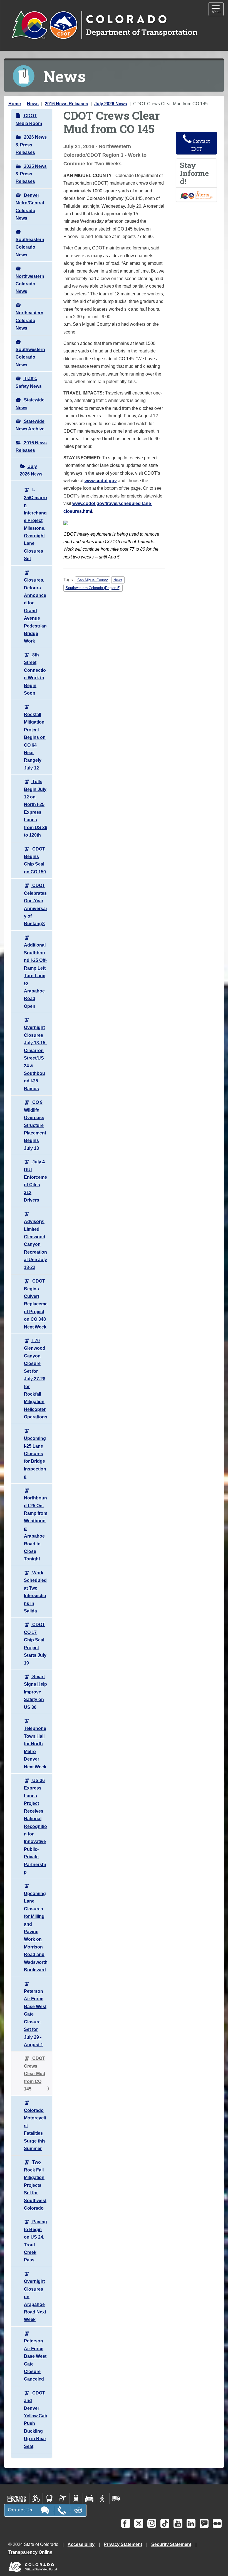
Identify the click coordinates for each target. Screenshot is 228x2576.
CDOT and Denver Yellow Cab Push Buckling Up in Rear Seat (36, 2420)
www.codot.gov (101, 481)
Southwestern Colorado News (30, 357)
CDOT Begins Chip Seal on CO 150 (35, 860)
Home (15, 104)
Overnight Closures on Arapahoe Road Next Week (35, 2300)
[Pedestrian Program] (103, 2498)
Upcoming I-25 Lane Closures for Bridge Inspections (35, 1457)
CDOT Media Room (29, 119)
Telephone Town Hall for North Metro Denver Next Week (35, 1747)
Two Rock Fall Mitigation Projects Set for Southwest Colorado (35, 2185)
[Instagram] (152, 2523)
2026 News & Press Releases (31, 145)
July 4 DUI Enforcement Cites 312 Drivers (35, 1181)
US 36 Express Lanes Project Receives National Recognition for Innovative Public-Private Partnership (35, 1826)
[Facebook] (126, 2523)
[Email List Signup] (204, 2523)
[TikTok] (165, 2523)
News (33, 104)
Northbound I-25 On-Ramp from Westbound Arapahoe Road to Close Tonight (36, 1528)
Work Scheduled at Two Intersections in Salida (35, 1592)
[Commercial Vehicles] (116, 2498)
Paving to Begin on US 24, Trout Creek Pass (35, 2241)
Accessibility (81, 2544)
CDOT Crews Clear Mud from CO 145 (35, 2074)
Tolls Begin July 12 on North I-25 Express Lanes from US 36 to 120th (36, 808)
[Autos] (89, 2498)
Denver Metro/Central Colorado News (30, 207)
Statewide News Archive (30, 425)
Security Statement (171, 2544)
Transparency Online (30, 2552)
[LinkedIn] (191, 2523)
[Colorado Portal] (34, 2565)
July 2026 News (111, 104)
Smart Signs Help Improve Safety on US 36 (35, 1692)
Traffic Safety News (29, 382)
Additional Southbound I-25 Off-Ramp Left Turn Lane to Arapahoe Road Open (35, 976)
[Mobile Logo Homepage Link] (104, 25)
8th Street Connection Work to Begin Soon (35, 674)
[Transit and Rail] (49, 2498)
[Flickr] (217, 2523)
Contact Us (20, 2510)
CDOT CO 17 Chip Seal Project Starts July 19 (35, 1644)
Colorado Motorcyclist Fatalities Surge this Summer (35, 2129)
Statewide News (30, 404)
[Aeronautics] (63, 2498)
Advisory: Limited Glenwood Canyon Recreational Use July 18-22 (35, 1244)
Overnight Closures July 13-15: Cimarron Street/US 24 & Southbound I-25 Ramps (35, 1058)
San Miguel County (93, 580)
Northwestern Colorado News (30, 284)
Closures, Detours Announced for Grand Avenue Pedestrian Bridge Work (35, 611)
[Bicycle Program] (36, 2498)
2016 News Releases (66, 104)
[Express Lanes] (17, 2498)
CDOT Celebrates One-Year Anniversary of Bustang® (36, 905)
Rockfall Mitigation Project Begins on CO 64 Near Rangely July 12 (35, 741)
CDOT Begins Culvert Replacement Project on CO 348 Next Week (36, 1304)
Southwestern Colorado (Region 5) (93, 588)
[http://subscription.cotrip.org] (197, 194)
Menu (218, 10)
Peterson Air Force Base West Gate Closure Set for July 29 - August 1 (35, 2018)
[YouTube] (178, 2523)
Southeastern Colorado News (30, 247)
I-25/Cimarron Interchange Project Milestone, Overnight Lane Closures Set (35, 524)
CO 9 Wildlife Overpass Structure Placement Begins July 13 (35, 1125)
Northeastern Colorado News (29, 320)
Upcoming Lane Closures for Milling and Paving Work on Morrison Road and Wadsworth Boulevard (36, 1932)
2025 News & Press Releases (31, 174)
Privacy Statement (123, 2544)
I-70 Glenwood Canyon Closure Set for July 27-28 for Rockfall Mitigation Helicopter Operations (36, 1379)
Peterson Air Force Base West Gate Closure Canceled (35, 2360)
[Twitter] (139, 2523)
